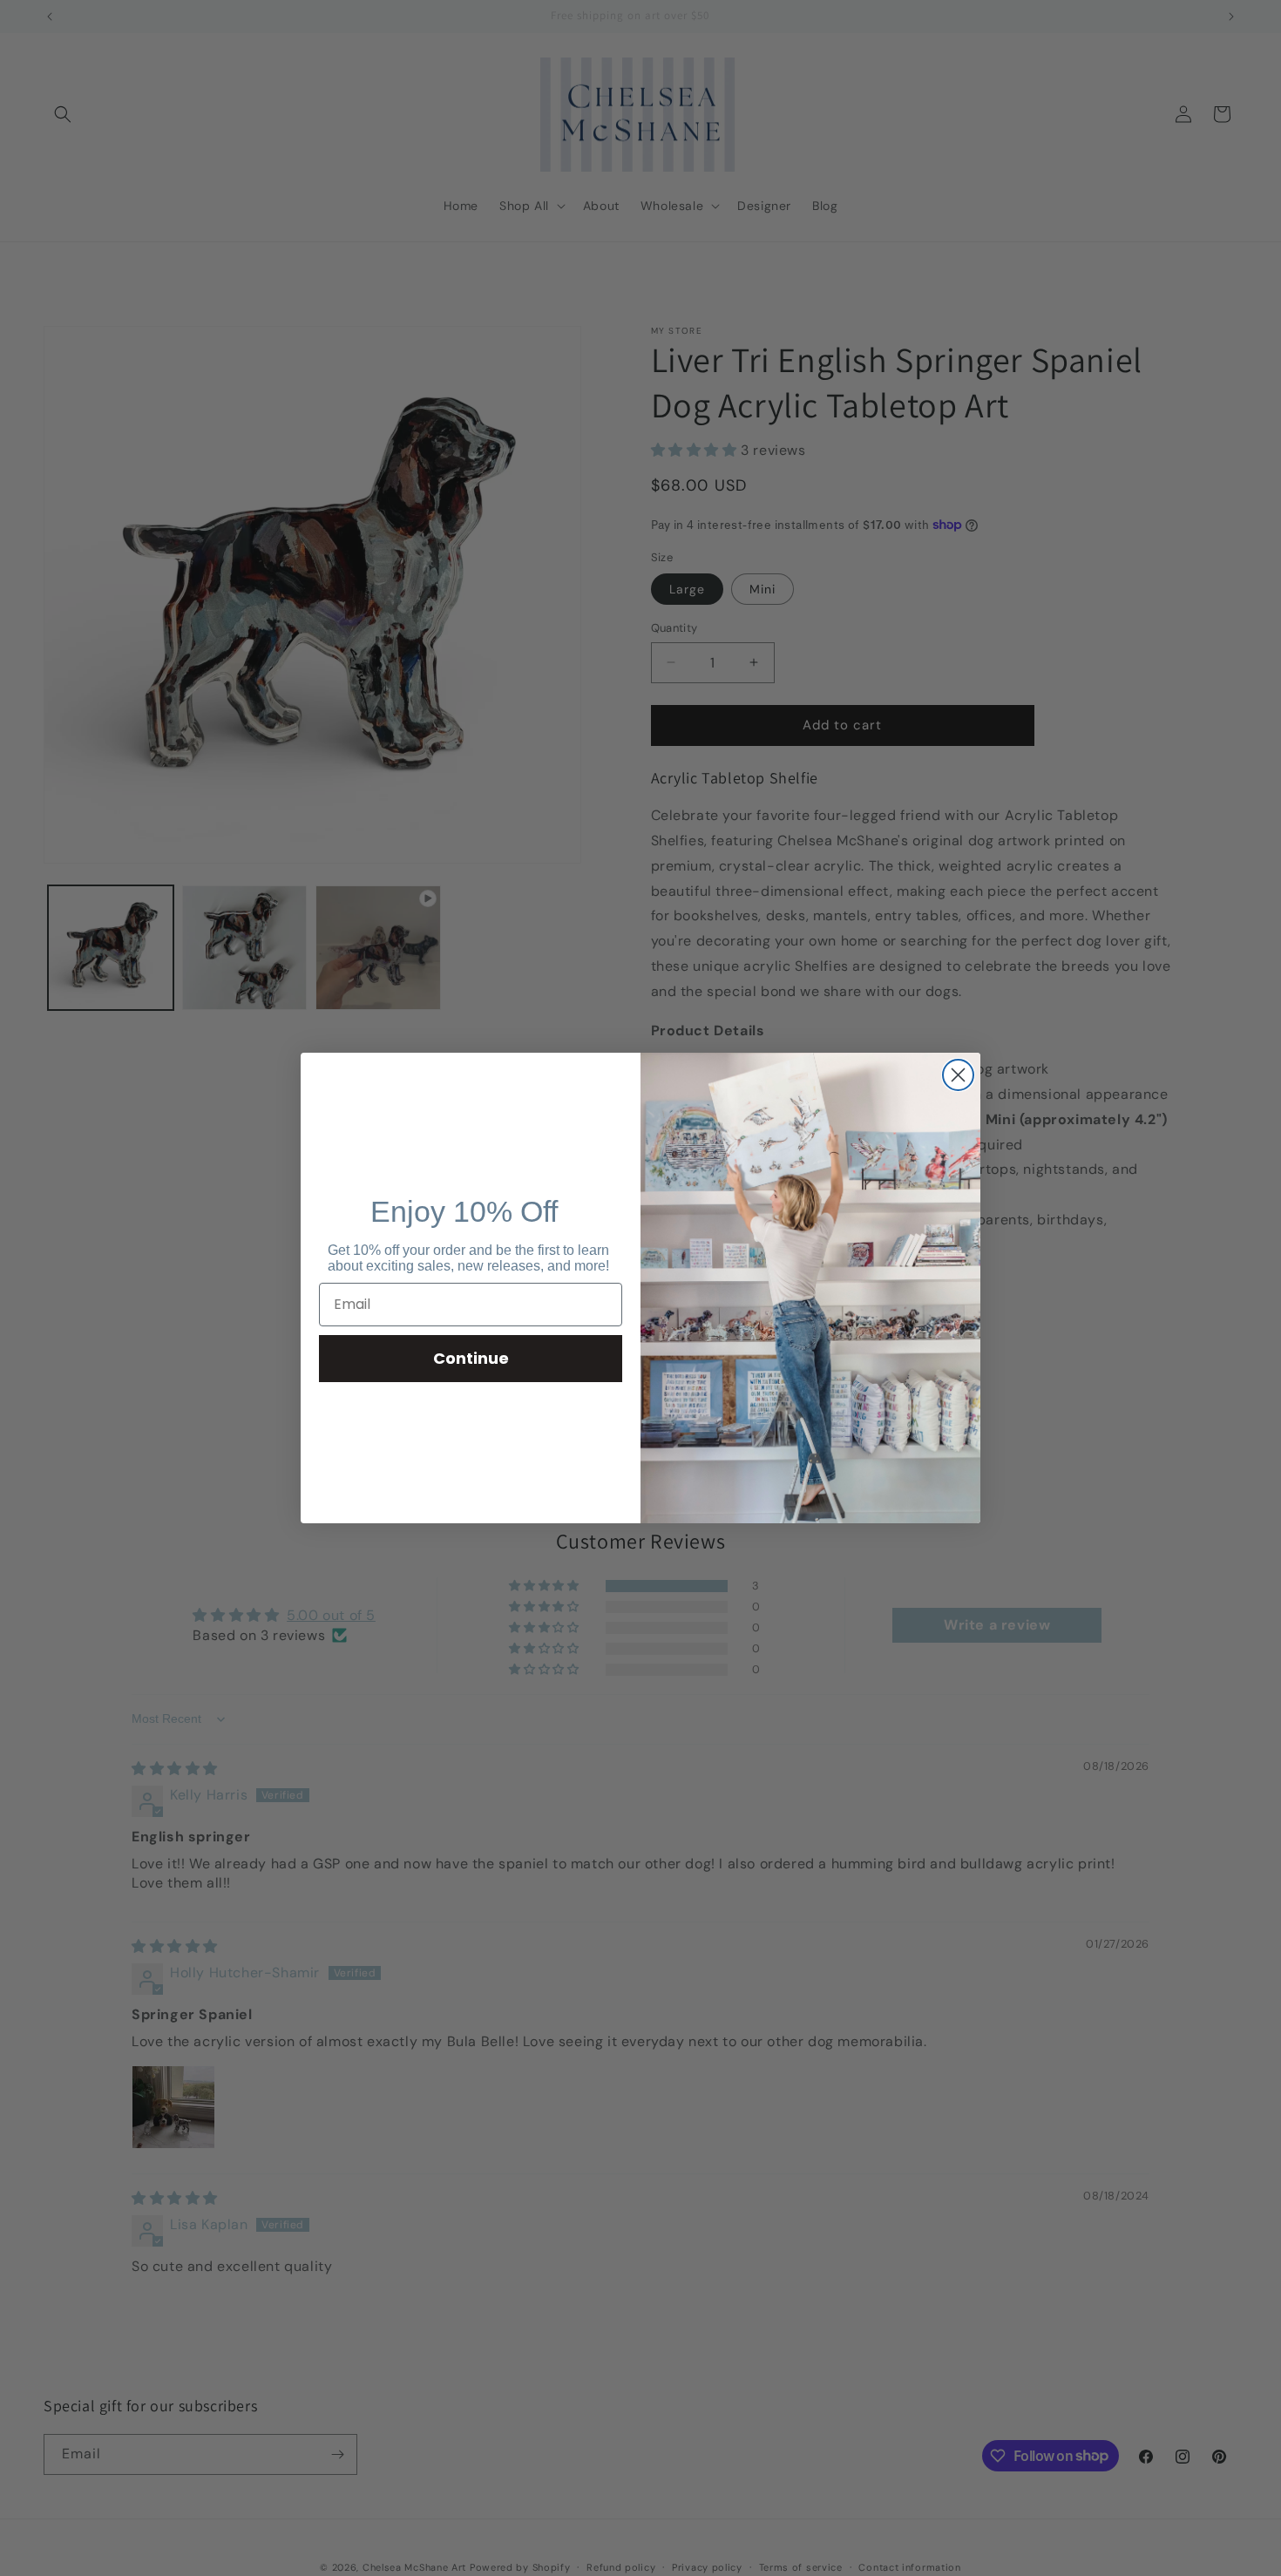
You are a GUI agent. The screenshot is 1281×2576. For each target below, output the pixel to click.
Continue (471, 1358)
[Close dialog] (958, 1075)
